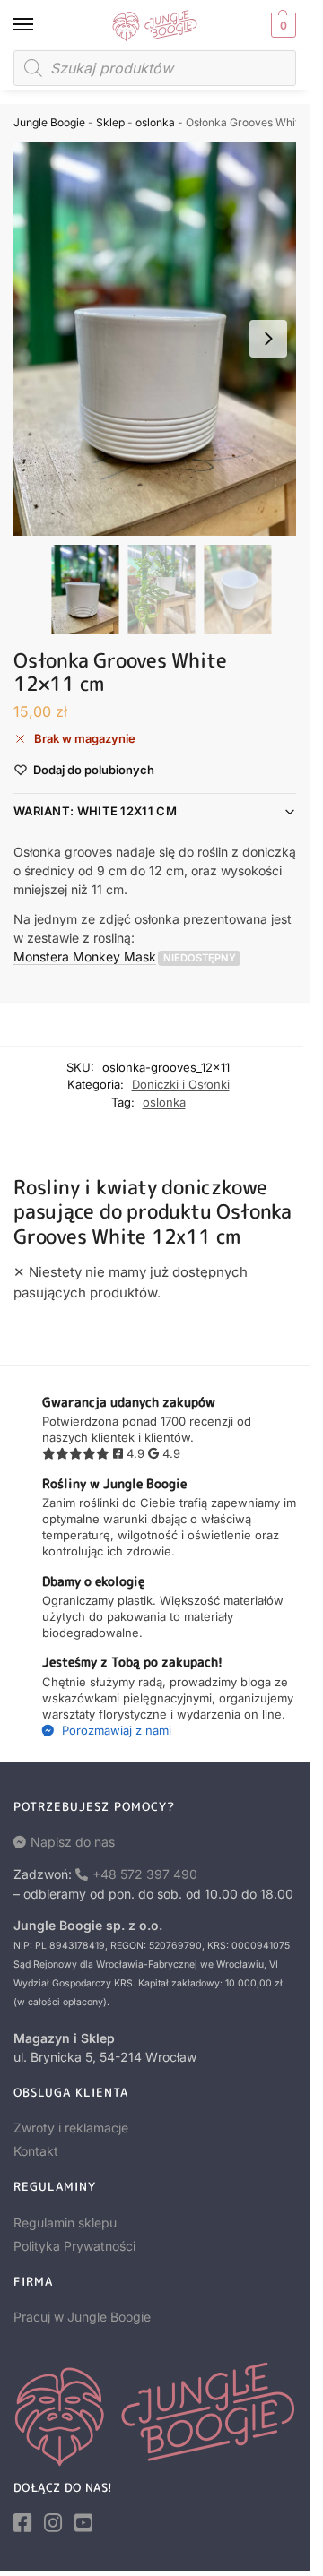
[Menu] (40, 25)
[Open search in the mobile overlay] (155, 68)
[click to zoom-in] (161, 339)
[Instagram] (53, 2523)
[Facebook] (22, 2523)
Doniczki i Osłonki (181, 1084)
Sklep (110, 122)
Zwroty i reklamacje (71, 2128)
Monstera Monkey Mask (85, 956)
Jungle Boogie (49, 122)
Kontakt (36, 2151)
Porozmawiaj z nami (115, 1730)
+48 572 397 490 (145, 1874)
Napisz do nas (73, 1842)
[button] (281, 25)
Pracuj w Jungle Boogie (82, 2317)
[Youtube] (83, 2523)
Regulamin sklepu (65, 2223)
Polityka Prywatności (74, 2246)
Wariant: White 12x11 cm (95, 811)
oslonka (155, 122)
